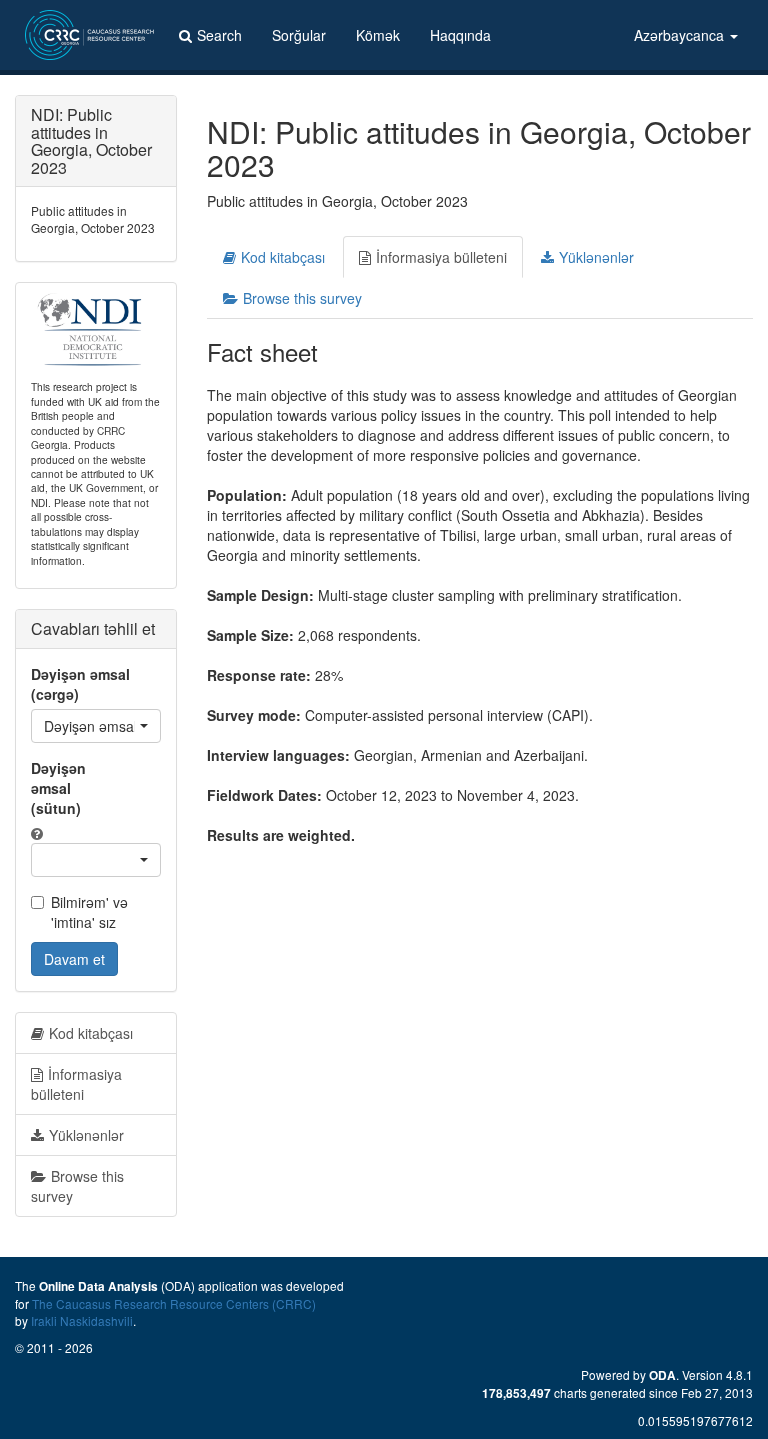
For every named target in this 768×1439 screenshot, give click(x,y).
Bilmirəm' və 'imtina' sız (89, 912)
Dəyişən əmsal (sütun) (58, 788)
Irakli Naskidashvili (82, 1320)
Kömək (378, 35)
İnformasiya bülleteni (441, 257)
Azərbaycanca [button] (681, 35)
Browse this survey (302, 298)
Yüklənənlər (596, 257)
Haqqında (460, 35)
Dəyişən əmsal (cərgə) (80, 684)
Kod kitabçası (283, 257)
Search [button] (219, 35)
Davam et (74, 959)
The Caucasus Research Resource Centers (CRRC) (174, 1303)
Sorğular (299, 35)
